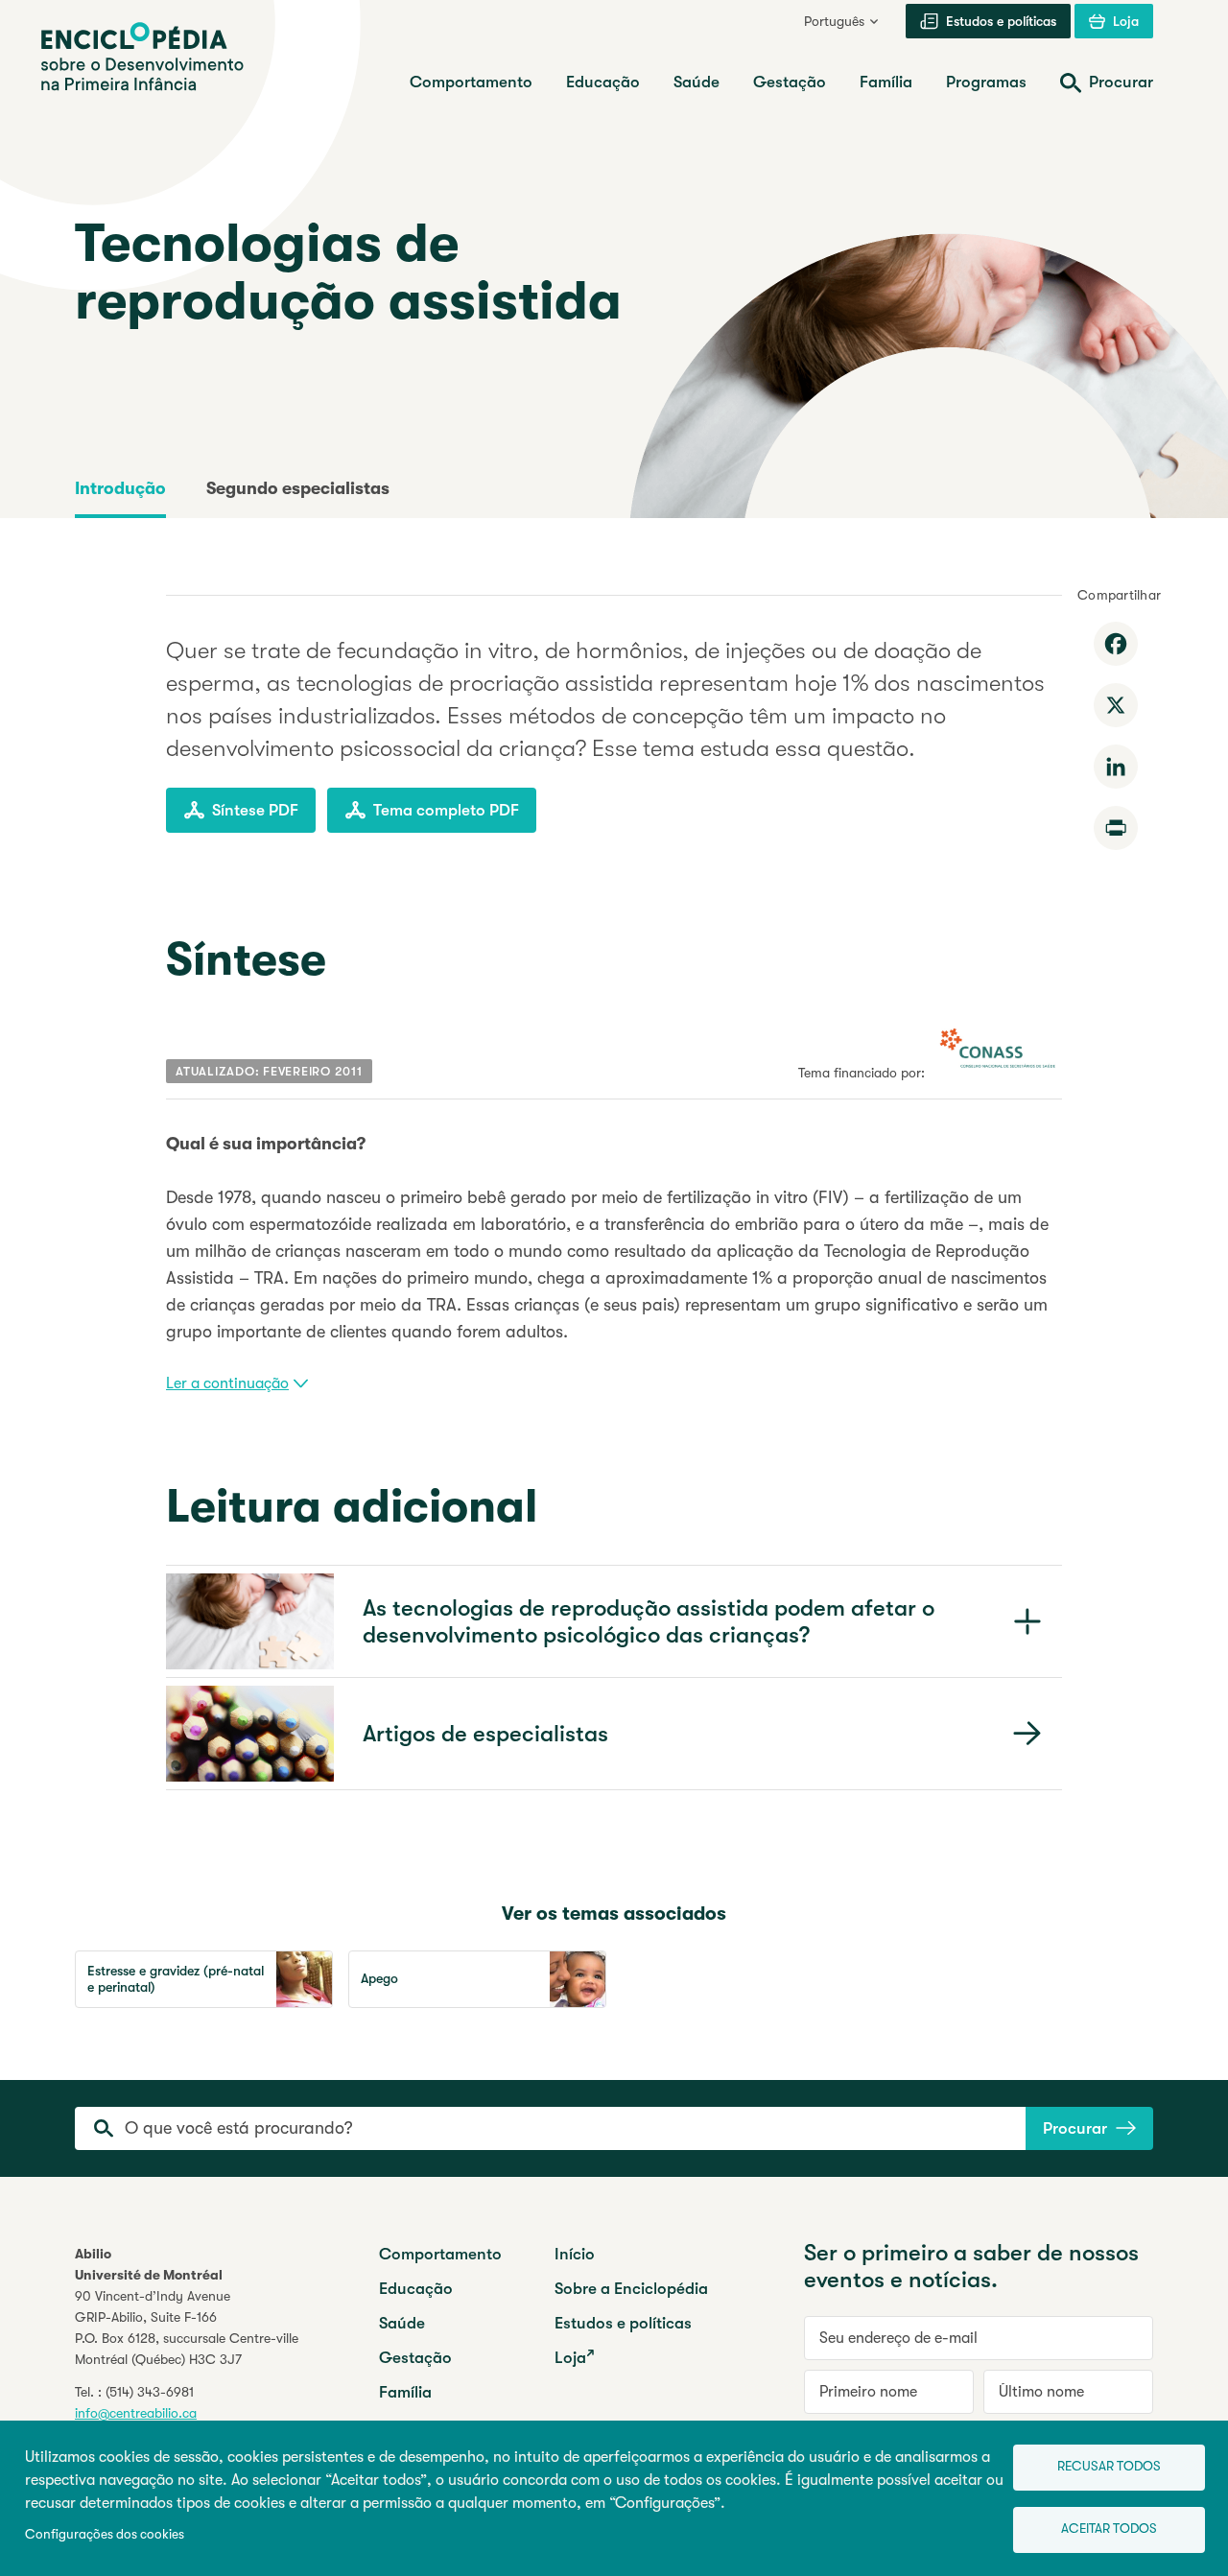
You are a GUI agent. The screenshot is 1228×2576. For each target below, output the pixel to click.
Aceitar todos (1109, 2529)
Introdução (120, 488)
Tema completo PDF (446, 810)
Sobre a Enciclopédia (631, 2289)
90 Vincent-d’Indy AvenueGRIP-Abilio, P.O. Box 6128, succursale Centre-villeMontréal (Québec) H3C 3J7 (187, 2328)
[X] (1116, 705)
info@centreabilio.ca (136, 2413)
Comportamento (440, 2254)
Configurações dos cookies (105, 2534)
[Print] (1116, 828)
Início (575, 2254)
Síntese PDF (255, 810)
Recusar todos (1109, 2466)
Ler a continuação (227, 1383)
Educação (416, 2289)
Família (405, 2392)
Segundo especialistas (298, 488)
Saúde (402, 2323)
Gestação (415, 2358)
